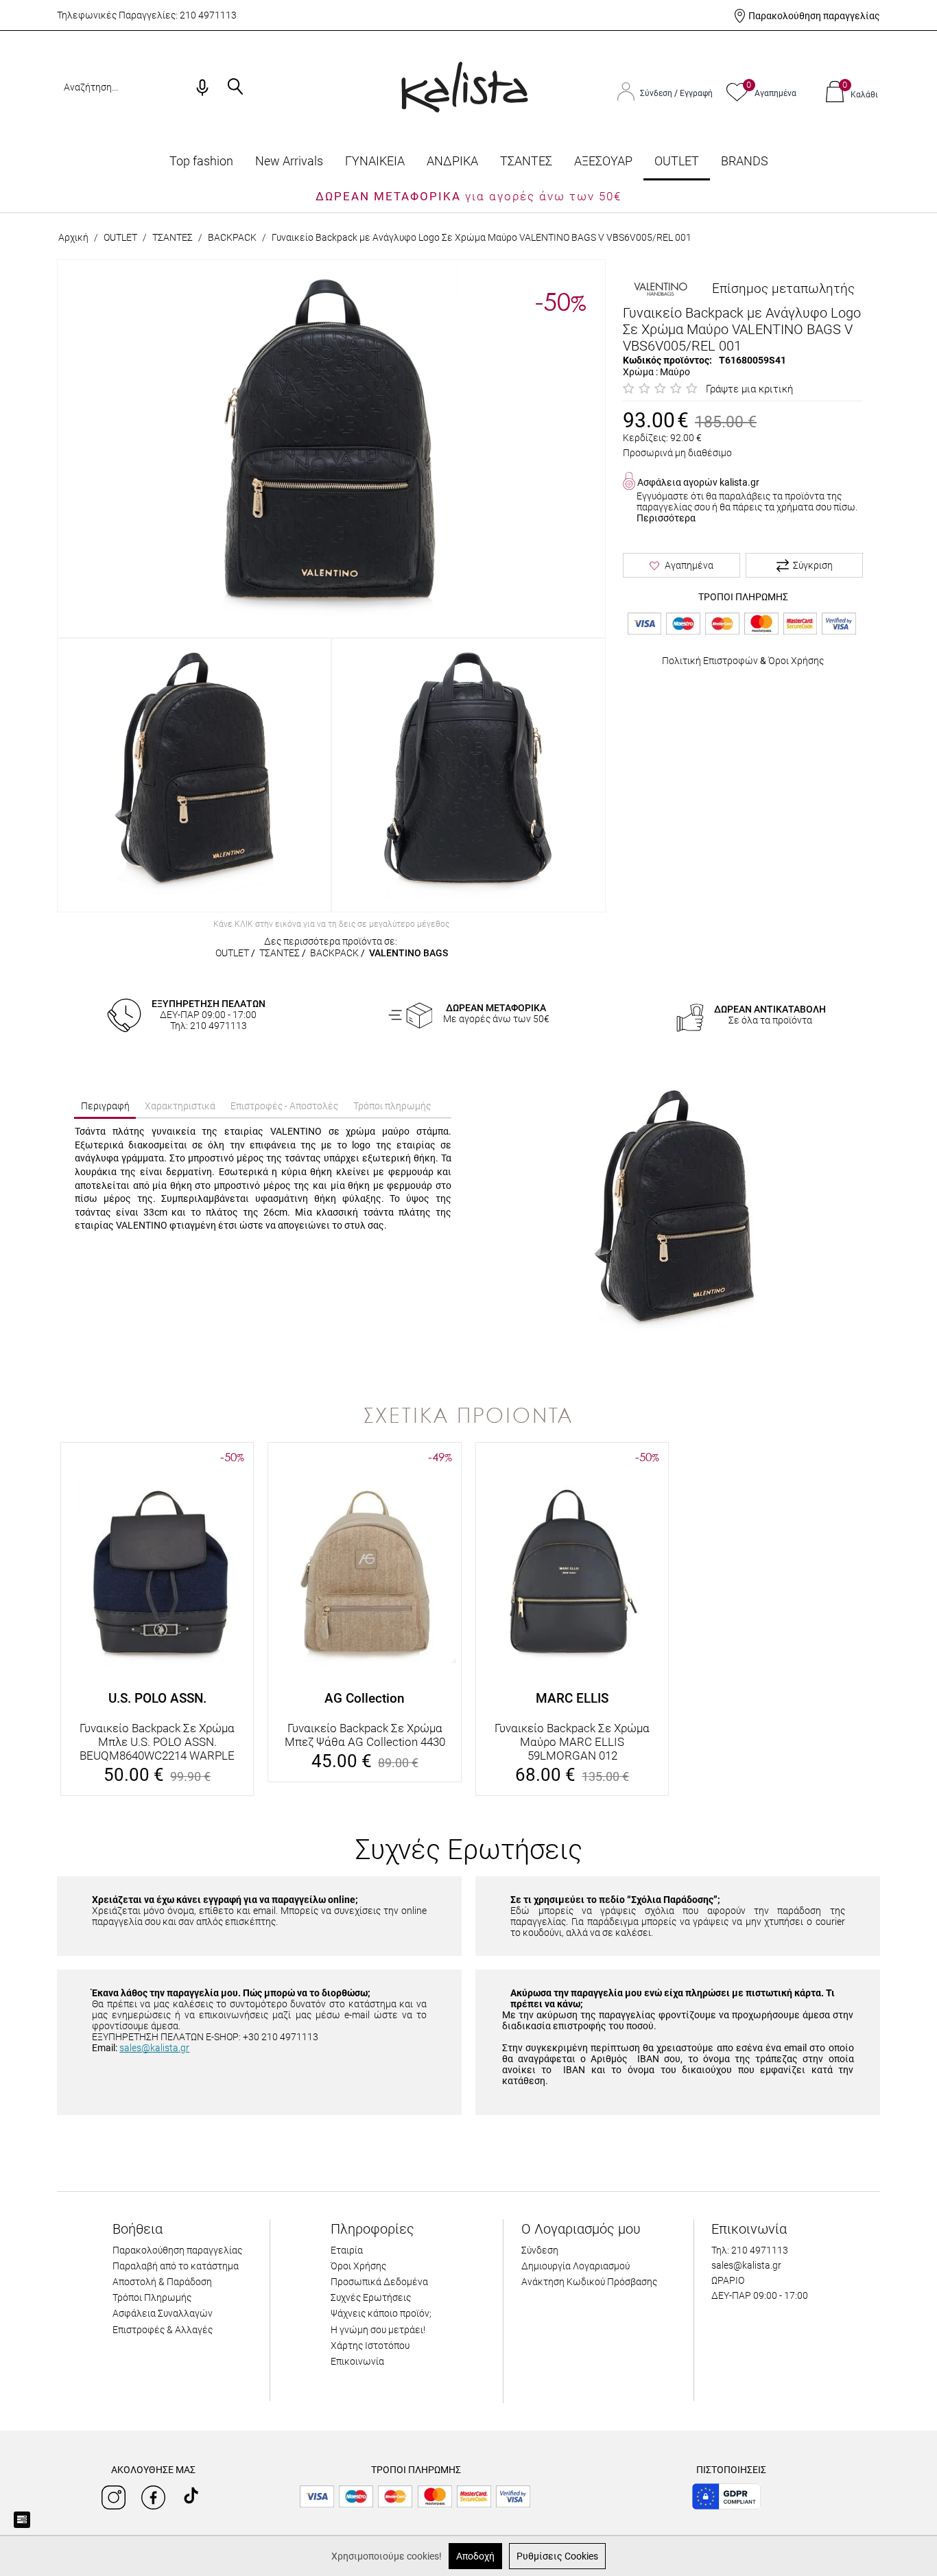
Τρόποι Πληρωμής (152, 2297)
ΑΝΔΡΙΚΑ (452, 161)
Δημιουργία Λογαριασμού (576, 2266)
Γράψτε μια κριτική (749, 389)
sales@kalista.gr (154, 2048)
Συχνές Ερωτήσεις (371, 2297)
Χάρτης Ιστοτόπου (370, 2345)
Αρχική (73, 237)
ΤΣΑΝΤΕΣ (526, 161)
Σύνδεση (657, 93)
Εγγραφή (696, 93)
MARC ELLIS (572, 1698)
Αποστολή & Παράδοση (162, 2282)
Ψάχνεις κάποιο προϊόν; (381, 2313)
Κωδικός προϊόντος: (667, 360)
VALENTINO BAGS (408, 953)
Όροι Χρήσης (796, 661)
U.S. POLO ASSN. (157, 1698)
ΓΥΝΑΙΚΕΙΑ (375, 161)
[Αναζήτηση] (235, 88)
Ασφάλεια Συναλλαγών (163, 2313)
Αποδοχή (475, 2556)
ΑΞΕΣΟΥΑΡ (603, 161)
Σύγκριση (813, 565)
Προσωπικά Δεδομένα (379, 2282)
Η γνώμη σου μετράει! (378, 2330)
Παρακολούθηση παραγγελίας (814, 16)
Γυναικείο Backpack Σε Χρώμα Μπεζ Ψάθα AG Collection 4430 (365, 1735)
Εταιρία (347, 2250)
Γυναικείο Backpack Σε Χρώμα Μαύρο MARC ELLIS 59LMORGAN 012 (572, 1742)
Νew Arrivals (289, 161)
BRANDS (745, 161)
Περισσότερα (666, 518)
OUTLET (677, 161)
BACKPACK (232, 237)
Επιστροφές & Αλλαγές (163, 2330)
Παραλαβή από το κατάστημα (176, 2266)
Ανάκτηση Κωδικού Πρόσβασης (589, 2282)
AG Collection (365, 1698)
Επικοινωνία (357, 2361)
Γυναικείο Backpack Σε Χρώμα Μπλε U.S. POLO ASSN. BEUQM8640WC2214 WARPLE (157, 1742)
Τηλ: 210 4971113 (750, 2250)
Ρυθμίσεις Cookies (557, 2556)
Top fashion (201, 161)
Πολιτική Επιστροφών (710, 661)
